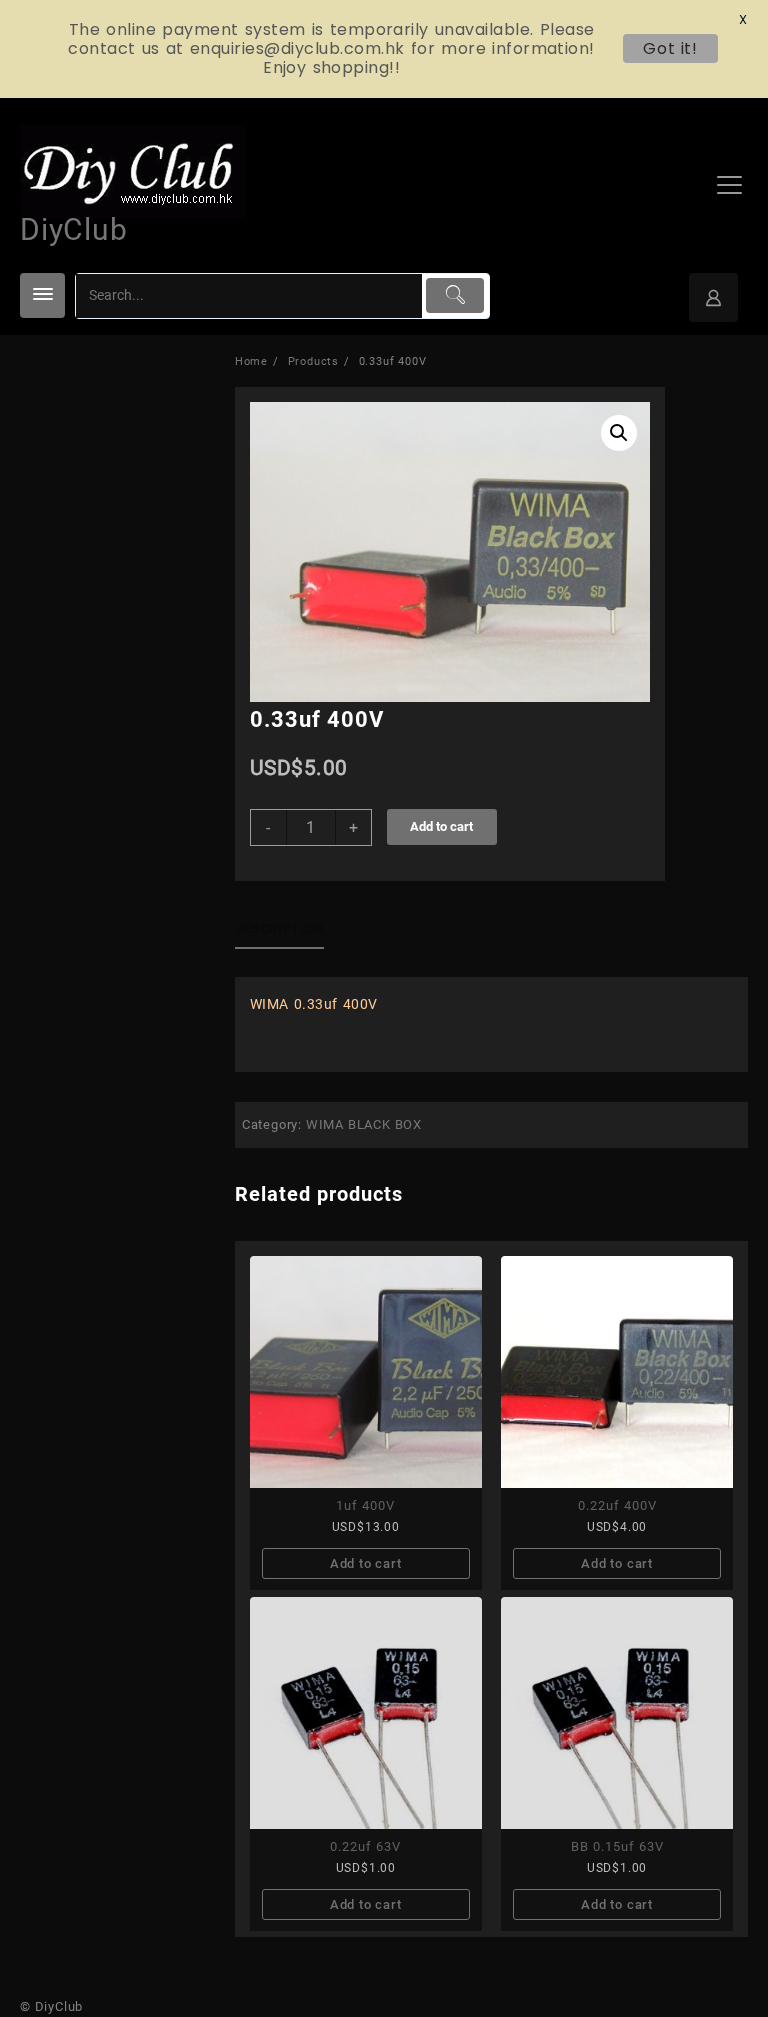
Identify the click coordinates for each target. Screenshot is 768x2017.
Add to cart (441, 826)
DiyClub (74, 229)
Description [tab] (279, 928)
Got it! (670, 48)
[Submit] (455, 295)
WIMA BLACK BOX (364, 1124)
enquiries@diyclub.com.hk (297, 48)
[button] (619, 433)
